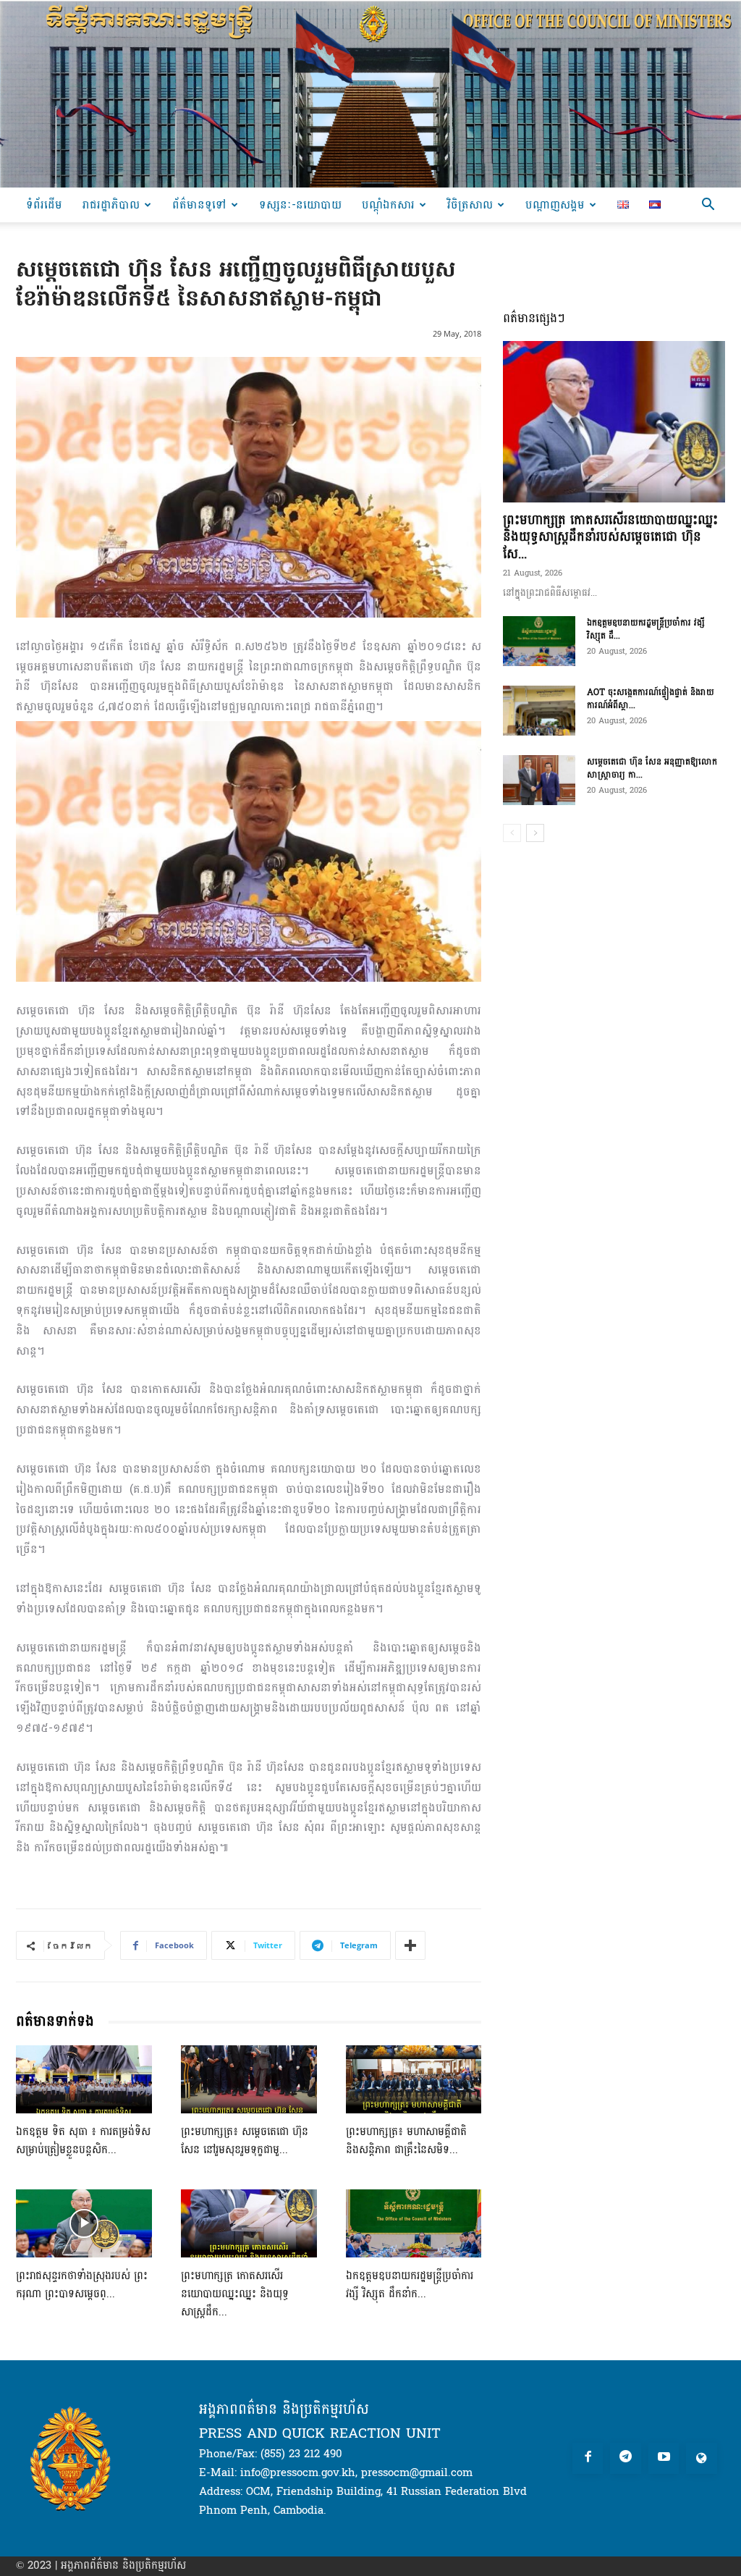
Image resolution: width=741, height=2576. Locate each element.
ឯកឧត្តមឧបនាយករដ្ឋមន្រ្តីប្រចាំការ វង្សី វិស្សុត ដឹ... (646, 629)
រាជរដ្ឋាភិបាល (111, 205)
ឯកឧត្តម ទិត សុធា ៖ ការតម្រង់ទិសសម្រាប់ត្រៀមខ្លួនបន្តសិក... (83, 2141)
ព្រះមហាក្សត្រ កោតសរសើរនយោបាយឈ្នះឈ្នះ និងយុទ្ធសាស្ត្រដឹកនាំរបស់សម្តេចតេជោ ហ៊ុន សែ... (610, 537)
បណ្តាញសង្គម (555, 205)
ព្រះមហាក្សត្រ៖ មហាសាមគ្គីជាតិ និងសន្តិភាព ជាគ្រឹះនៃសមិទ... (406, 2141)
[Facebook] (588, 2458)
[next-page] (535, 833)
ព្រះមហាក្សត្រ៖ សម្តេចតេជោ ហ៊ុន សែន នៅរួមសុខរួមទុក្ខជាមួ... (245, 2141)
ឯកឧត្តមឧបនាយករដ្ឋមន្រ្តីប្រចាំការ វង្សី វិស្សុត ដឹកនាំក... (410, 2285)
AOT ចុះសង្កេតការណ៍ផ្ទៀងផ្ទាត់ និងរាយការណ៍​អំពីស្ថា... (651, 699)
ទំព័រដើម (44, 205)
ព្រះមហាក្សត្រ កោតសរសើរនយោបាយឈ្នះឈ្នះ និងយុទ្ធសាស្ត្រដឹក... (235, 2294)
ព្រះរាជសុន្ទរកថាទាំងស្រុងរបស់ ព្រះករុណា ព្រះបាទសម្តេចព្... (82, 2285)
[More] (410, 1945)
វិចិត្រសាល (470, 205)
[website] (702, 2458)
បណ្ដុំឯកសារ (388, 205)
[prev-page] (512, 833)
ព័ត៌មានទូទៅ (199, 205)
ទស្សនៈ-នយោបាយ (300, 205)
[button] (708, 206)
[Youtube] (664, 2458)
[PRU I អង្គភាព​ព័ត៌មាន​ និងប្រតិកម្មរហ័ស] (370, 94)
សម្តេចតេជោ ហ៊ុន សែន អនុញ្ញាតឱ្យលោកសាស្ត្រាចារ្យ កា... (652, 768)
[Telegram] (626, 2458)
